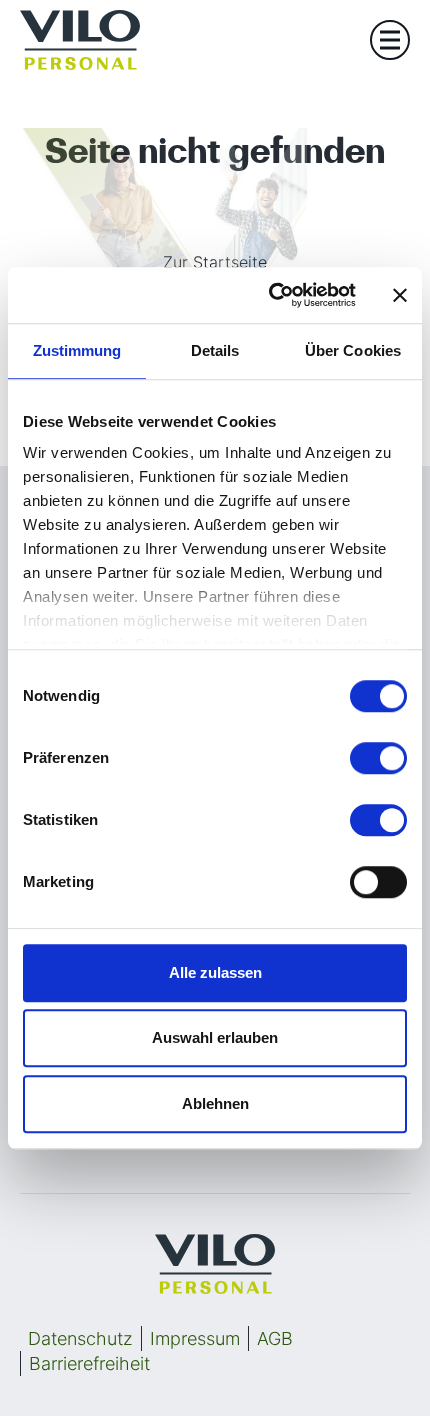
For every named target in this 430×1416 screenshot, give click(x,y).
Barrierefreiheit (89, 1363)
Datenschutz (80, 1338)
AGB (275, 1338)
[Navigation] (390, 40)
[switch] (378, 758)
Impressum (195, 1338)
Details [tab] (215, 350)
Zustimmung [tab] (77, 350)
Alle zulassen (215, 972)
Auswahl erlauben (215, 1037)
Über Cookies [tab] (353, 350)
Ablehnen (215, 1103)
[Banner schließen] (400, 295)
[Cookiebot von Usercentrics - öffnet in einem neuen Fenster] (270, 295)
